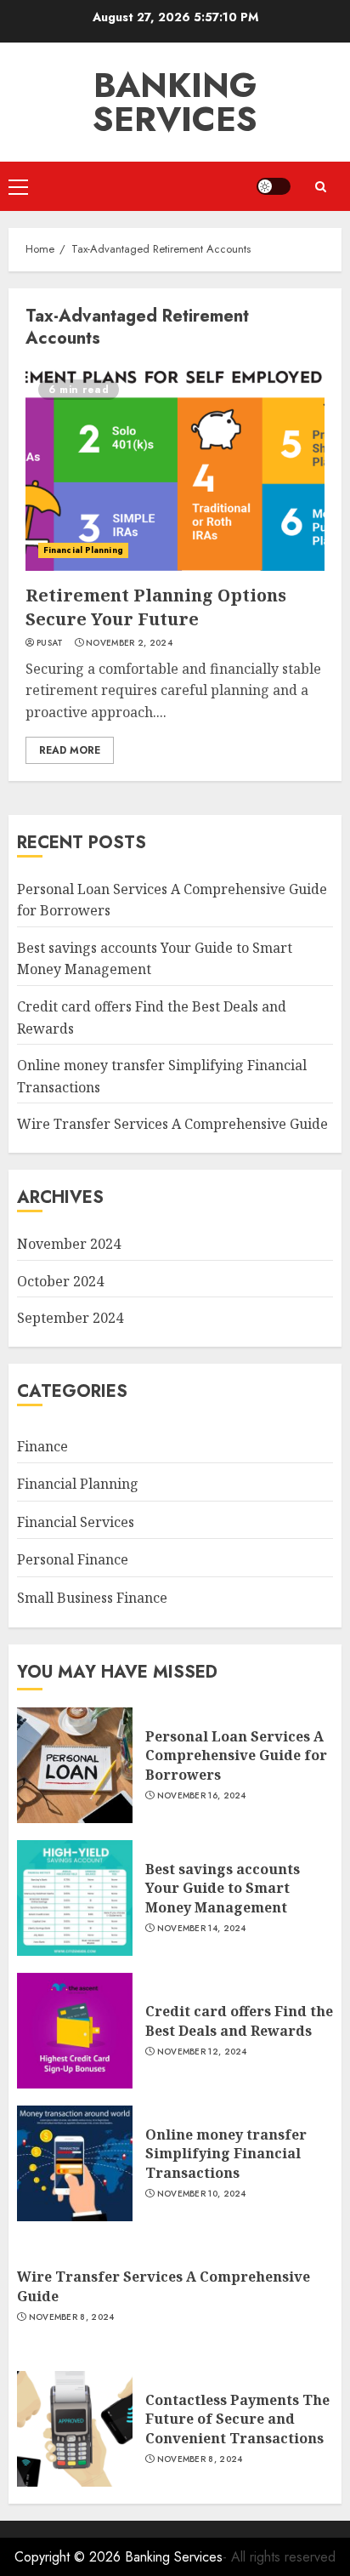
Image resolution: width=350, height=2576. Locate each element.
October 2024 (60, 1281)
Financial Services (76, 1522)
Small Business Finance (92, 1598)
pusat (50, 643)
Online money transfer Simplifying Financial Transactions (226, 2154)
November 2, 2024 (129, 643)
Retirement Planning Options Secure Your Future (156, 607)
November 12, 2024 (202, 2052)
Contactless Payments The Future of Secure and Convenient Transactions (237, 2419)
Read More (70, 750)
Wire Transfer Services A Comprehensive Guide (172, 1124)
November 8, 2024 (72, 2317)
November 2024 (69, 1244)
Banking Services (175, 102)
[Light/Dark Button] (274, 186)
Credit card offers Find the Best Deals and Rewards (239, 2020)
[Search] (320, 187)
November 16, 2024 (202, 1796)
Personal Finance (73, 1559)
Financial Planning (83, 550)
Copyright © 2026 (70, 2557)
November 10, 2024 (202, 2194)
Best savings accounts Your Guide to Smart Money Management (223, 1888)
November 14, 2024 (202, 1929)
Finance (42, 1446)
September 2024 (70, 1318)
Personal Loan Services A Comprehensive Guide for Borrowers (236, 1755)
